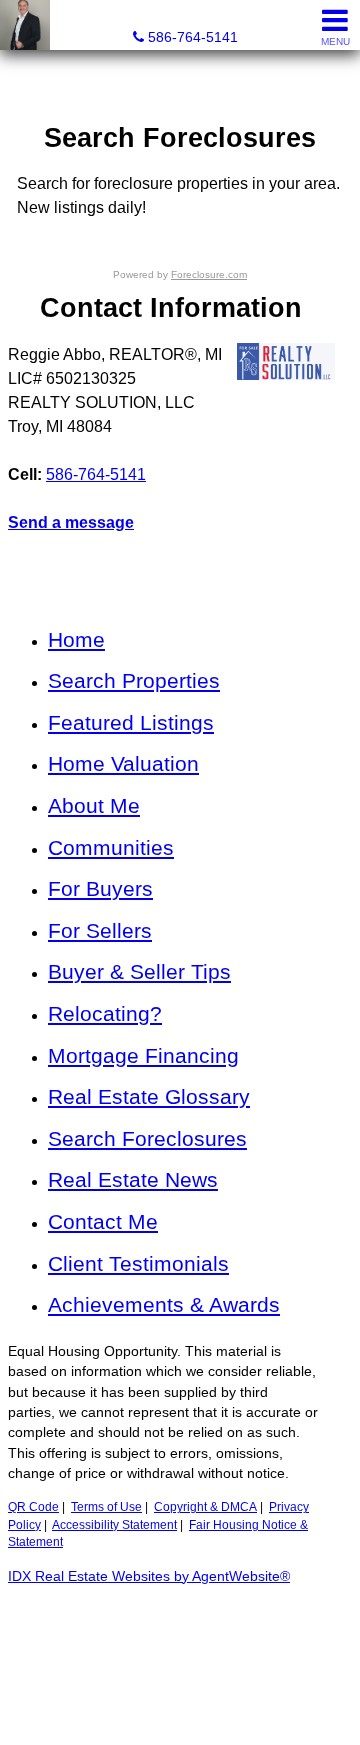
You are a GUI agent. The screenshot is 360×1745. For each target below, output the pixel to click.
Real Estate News (133, 1179)
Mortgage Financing (143, 1055)
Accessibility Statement (114, 1525)
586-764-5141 (96, 474)
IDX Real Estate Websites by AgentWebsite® (149, 1576)
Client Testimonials (138, 1263)
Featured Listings (131, 722)
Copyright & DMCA (205, 1507)
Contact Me (103, 1221)
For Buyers (100, 888)
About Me (94, 805)
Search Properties (134, 680)
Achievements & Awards (164, 1304)
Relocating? (105, 1013)
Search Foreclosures (147, 1138)
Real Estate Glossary (149, 1096)
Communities (111, 847)
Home (76, 639)
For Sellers (100, 930)
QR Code (33, 1507)
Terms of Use (106, 1507)
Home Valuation (123, 763)
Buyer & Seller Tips (139, 971)
